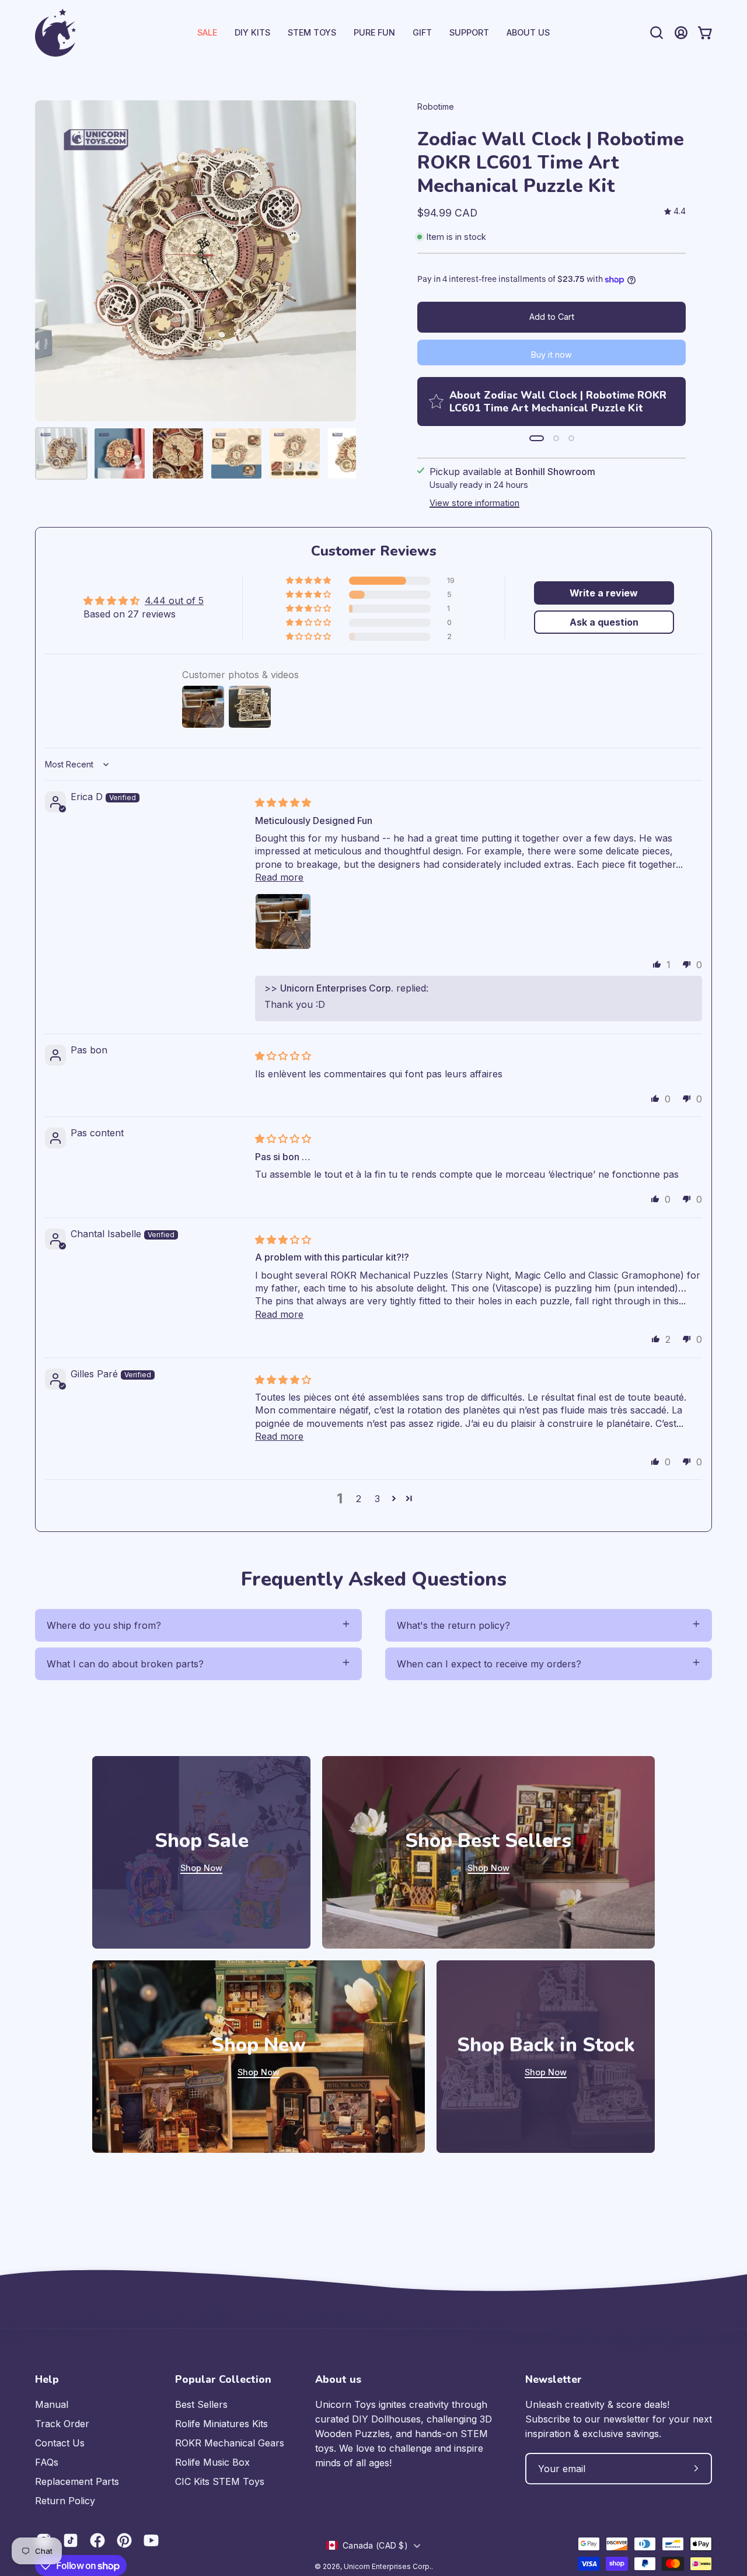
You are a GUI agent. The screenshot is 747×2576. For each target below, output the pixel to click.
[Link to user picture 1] (283, 922)
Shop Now (201, 1868)
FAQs (47, 2462)
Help (47, 2379)
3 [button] (377, 1499)
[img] (675, 212)
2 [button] (359, 1499)
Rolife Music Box (212, 2462)
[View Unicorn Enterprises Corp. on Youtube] (151, 2540)
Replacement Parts (77, 2481)
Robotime (436, 107)
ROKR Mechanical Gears (230, 2443)
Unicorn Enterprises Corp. (388, 2566)
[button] (469, 33)
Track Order (62, 2424)
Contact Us (60, 2443)
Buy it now (551, 355)
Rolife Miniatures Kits (221, 2424)
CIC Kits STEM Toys (220, 2481)
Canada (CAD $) (375, 2545)
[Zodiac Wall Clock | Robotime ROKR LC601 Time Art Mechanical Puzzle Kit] (61, 453)
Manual (52, 2404)
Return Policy (65, 2501)
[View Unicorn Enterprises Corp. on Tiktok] (71, 2540)
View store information (474, 503)
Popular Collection (223, 2379)
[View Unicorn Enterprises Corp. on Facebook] (97, 2540)
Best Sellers (201, 2404)
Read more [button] (279, 877)
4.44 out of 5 (174, 601)
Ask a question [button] (604, 622)
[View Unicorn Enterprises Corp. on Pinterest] (124, 2540)
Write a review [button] (604, 593)
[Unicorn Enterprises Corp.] (55, 33)
